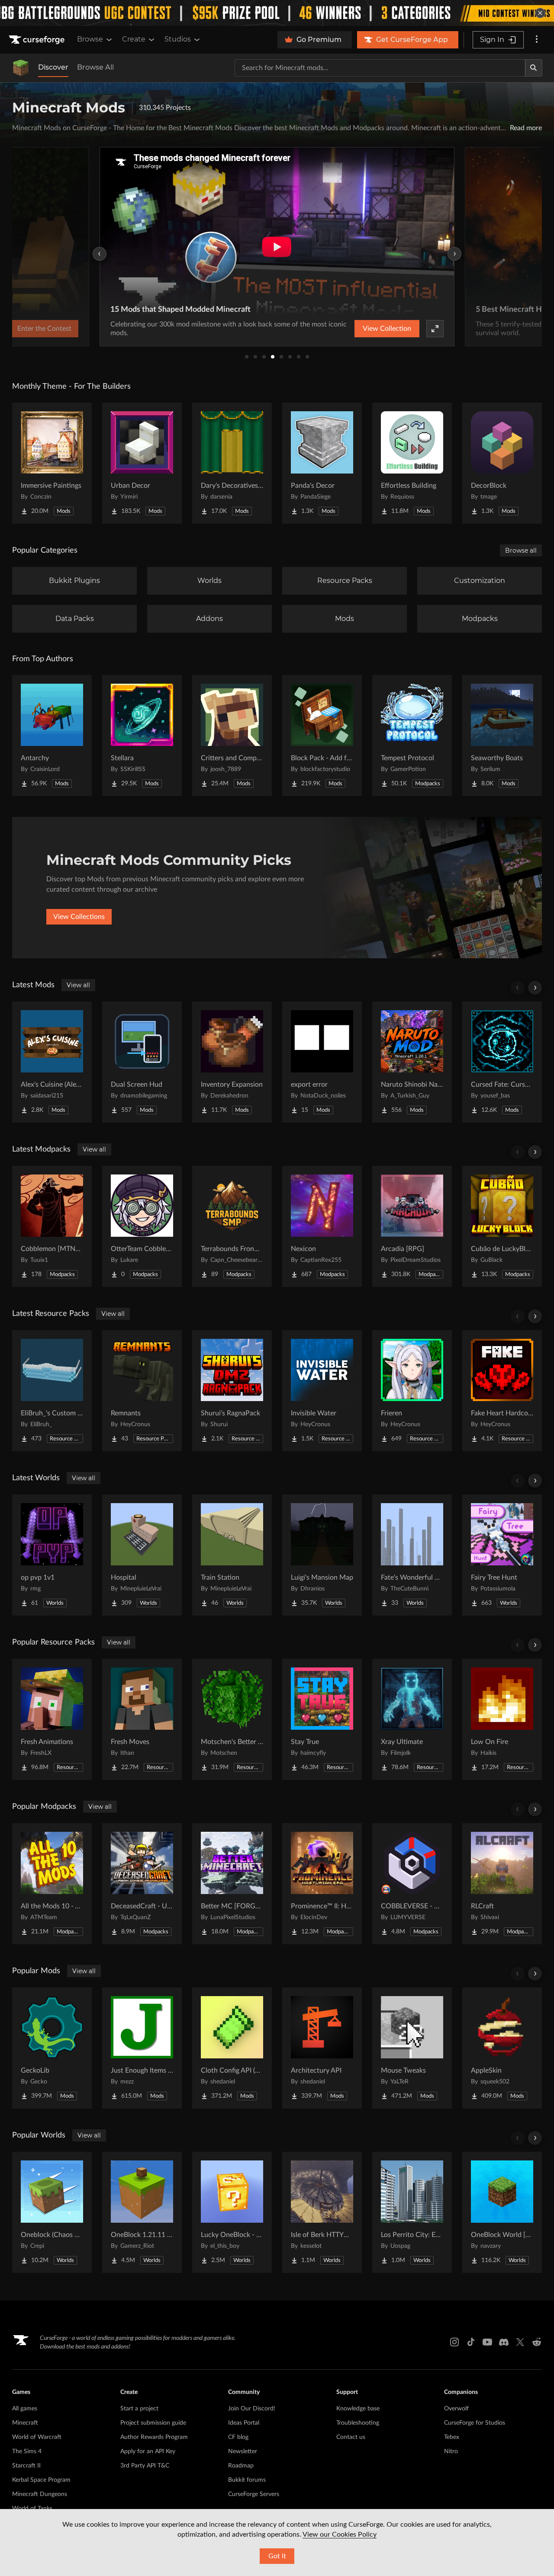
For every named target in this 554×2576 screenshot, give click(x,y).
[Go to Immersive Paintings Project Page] (52, 463)
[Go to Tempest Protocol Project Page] (412, 736)
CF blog (238, 2437)
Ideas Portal (244, 2423)
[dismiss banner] (540, 13)
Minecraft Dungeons (40, 2494)
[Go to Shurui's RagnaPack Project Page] (232, 1391)
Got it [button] (277, 2556)
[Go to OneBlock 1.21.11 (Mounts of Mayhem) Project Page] (142, 2212)
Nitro (451, 2451)
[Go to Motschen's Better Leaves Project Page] (232, 1719)
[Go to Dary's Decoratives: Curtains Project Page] (232, 463)
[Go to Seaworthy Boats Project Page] (502, 736)
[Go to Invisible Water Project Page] (322, 1391)
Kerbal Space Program (41, 2480)
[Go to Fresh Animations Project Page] (52, 1719)
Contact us (351, 2437)
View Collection (387, 329)
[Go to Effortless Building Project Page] (412, 463)
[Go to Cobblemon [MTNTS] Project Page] (52, 1226)
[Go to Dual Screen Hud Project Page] (142, 1062)
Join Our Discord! (252, 2409)
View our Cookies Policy (340, 2534)
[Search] (534, 68)
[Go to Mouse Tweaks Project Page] (412, 2048)
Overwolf (456, 2409)
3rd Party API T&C (145, 2466)
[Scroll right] (535, 988)
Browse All (95, 67)
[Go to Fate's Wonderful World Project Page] (412, 1555)
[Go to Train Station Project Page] (232, 1555)
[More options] (537, 40)
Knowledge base (358, 2409)
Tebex (452, 2437)
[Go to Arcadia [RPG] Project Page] (412, 1226)
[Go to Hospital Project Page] (142, 1555)
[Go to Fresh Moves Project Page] (142, 1719)
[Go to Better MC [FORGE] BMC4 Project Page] (232, 1884)
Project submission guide (153, 2423)
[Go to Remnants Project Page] (142, 1391)
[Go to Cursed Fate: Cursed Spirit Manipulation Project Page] (502, 1062)
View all (78, 985)
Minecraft (25, 2423)
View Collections (79, 917)
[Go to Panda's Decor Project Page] (322, 463)
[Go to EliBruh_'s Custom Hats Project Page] (52, 1391)
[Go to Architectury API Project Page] (322, 2048)
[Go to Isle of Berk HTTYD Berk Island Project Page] (322, 2212)
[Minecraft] (21, 68)
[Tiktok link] (471, 2342)
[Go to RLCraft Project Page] (502, 1884)
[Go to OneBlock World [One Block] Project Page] (502, 2212)
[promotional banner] (277, 13)
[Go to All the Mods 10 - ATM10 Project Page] (52, 1884)
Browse (90, 39)
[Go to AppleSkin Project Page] (502, 2048)
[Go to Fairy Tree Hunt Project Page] (502, 1555)
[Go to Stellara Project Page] (142, 736)
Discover (53, 67)
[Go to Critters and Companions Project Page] (232, 736)
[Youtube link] (487, 2342)
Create (134, 39)
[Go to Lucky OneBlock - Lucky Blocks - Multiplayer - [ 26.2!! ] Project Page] (232, 2212)
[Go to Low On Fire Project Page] (502, 1719)
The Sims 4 (27, 2451)
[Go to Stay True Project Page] (322, 1719)
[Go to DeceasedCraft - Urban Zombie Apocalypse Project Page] (142, 1884)
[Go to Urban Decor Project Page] (142, 463)
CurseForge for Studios (475, 2423)
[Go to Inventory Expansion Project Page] (232, 1062)
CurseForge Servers (254, 2494)
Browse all (521, 550)
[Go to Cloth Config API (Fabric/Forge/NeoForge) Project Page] (232, 2048)
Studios (178, 39)
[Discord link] (504, 2342)
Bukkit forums (247, 2480)
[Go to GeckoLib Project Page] (52, 2048)
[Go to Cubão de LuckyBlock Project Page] (502, 1226)
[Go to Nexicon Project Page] (322, 1226)
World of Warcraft (37, 2437)
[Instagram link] (454, 2342)
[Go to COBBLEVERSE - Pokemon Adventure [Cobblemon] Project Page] (412, 1884)
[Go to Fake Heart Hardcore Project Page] (502, 1391)
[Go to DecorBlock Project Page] (502, 463)
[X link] (520, 2342)
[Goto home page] (38, 40)
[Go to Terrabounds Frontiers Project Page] (232, 1226)
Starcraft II (26, 2466)
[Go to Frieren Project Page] (412, 1391)
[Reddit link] (537, 2342)
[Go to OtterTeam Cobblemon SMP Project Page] (142, 1226)
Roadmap (241, 2466)
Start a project (139, 2409)
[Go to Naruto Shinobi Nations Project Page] (412, 1062)
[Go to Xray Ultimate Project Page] (412, 1719)
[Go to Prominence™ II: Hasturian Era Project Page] (322, 1884)
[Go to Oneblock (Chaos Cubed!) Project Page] (52, 2212)
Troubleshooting (358, 2423)
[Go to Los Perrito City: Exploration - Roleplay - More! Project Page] (412, 2212)
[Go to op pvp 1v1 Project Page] (52, 1555)
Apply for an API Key (148, 2451)
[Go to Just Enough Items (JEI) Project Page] (142, 2048)
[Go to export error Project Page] (322, 1062)
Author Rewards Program (154, 2437)
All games (25, 2409)
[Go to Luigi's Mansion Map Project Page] (322, 1555)
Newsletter (243, 2451)
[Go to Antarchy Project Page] (52, 736)
